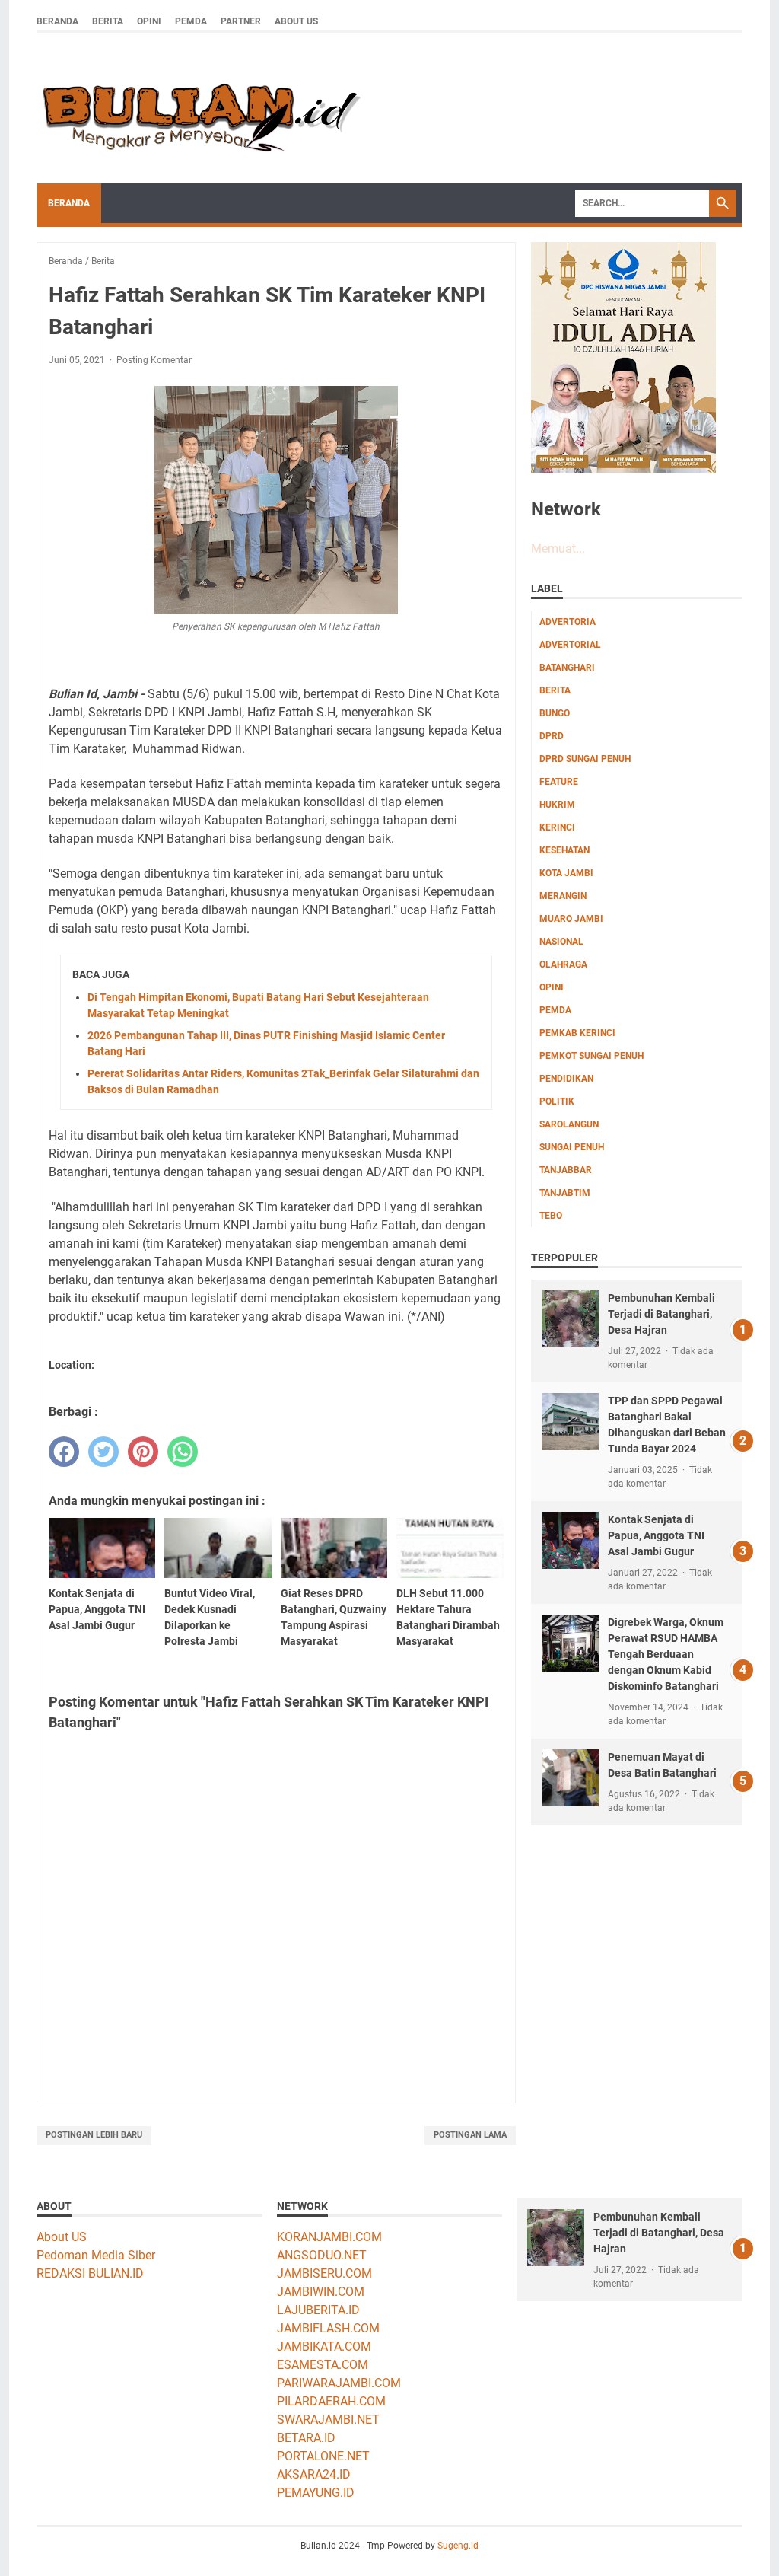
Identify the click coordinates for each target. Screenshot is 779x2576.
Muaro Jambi (571, 919)
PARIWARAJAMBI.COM (339, 2383)
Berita (108, 21)
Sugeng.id (458, 2546)
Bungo (555, 713)
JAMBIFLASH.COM (328, 2328)
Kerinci (557, 827)
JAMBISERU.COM (324, 2273)
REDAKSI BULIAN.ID (90, 2273)
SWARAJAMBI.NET (328, 2420)
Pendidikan (566, 1079)
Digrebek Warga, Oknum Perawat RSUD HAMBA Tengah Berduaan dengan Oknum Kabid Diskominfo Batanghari (666, 1654)
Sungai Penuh (572, 1147)
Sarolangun (569, 1124)
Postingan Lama (470, 2135)
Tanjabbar (566, 1170)
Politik (557, 1101)
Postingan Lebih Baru (94, 2135)
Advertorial (570, 645)
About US (62, 2237)
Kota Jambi (566, 873)
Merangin (563, 896)
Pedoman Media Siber (96, 2255)
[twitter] (103, 1452)
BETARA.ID (306, 2438)
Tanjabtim (565, 1193)
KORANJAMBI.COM (329, 2237)
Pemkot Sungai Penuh (591, 1056)
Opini (149, 21)
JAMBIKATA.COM (324, 2346)
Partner (241, 21)
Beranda (57, 21)
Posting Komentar (154, 360)
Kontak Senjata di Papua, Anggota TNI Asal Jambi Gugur (656, 1535)
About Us (296, 21)
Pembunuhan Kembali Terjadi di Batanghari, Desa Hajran (661, 1314)
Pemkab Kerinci (577, 1033)
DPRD (552, 736)
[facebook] (64, 1452)
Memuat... (558, 548)
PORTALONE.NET (323, 2456)
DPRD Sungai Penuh (585, 759)
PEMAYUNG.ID (316, 2493)
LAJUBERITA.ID (318, 2310)
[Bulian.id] (199, 108)
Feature (559, 782)
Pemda (191, 21)
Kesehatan (564, 850)
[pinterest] (143, 1452)
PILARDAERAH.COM (331, 2401)
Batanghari (567, 668)
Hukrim (557, 805)
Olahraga (563, 964)
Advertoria (568, 622)
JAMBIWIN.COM (321, 2292)
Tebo (551, 1216)
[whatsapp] (183, 1452)
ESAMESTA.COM (323, 2365)
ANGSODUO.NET (322, 2255)
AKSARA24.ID (314, 2474)
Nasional (561, 942)
